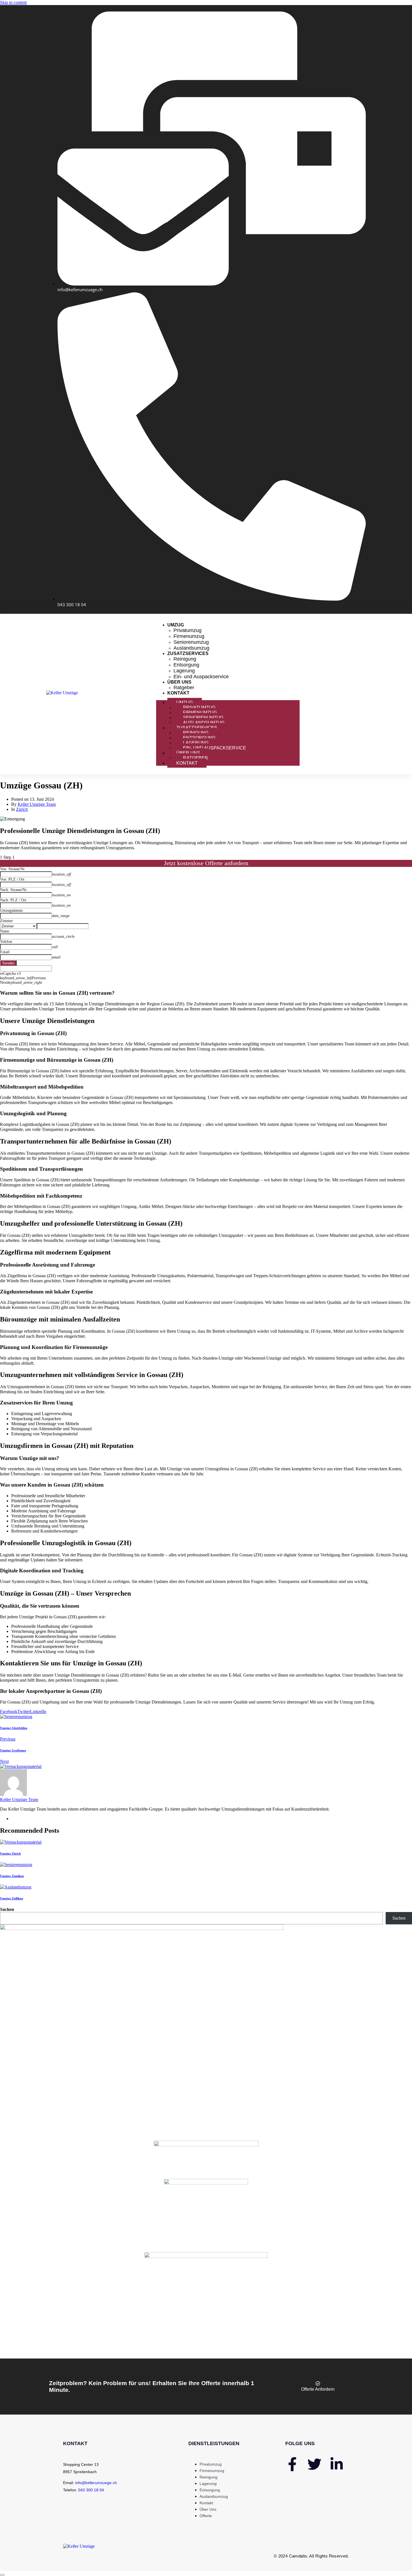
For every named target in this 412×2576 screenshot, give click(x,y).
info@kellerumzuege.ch (96, 2483)
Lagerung (184, 671)
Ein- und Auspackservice (201, 677)
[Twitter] (314, 2464)
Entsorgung (186, 665)
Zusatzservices (188, 653)
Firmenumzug (189, 636)
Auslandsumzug (191, 648)
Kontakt (178, 693)
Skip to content (13, 2)
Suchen (7, 1909)
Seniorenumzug (191, 642)
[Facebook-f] (292, 2464)
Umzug (176, 625)
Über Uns (179, 682)
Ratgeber (184, 688)
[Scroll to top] (2, 2575)
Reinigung (185, 659)
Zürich (22, 809)
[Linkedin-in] (337, 2464)
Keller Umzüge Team (37, 804)
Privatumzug (188, 630)
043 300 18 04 (91, 2490)
